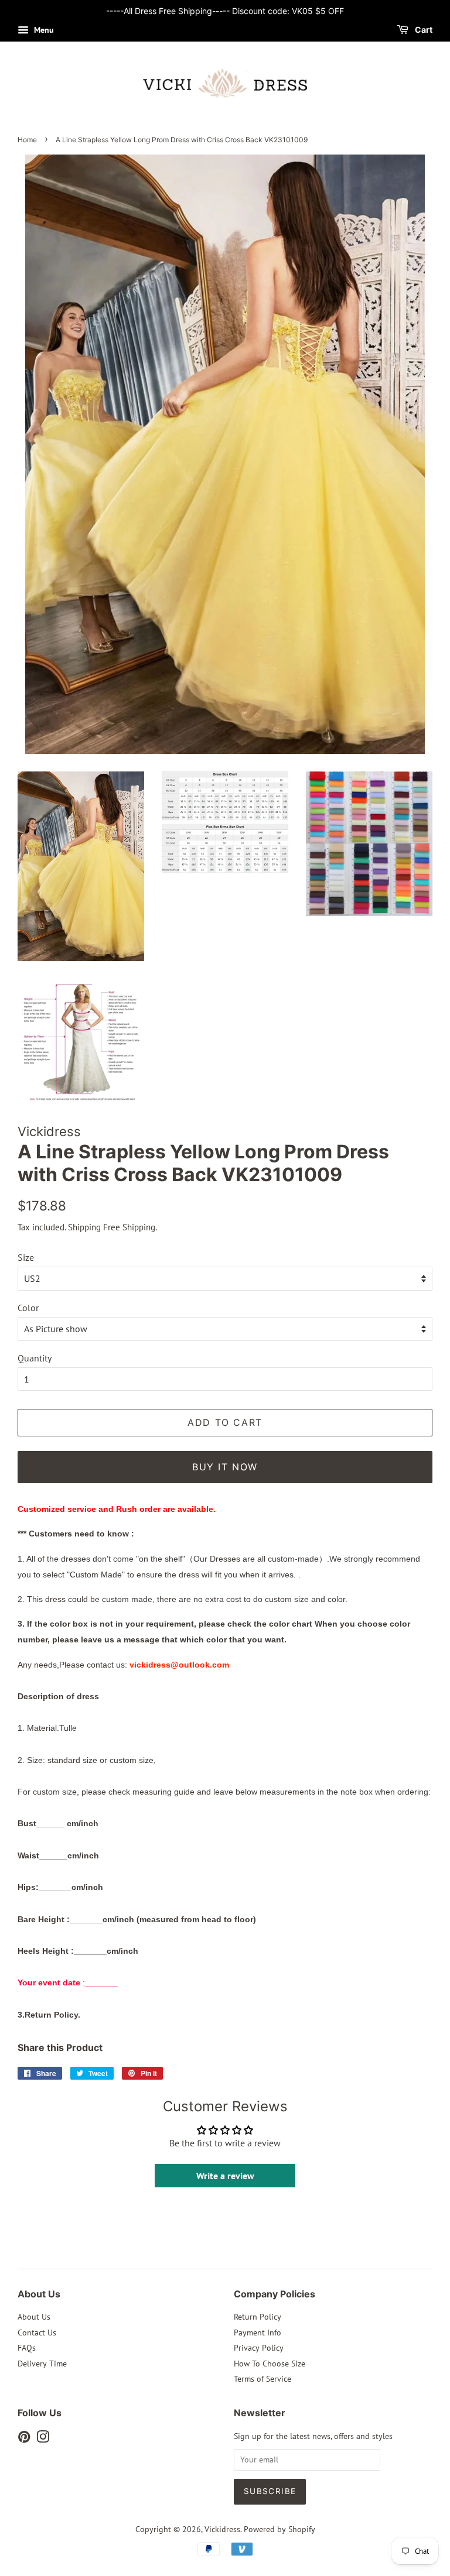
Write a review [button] (225, 2176)
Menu (43, 30)
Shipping (84, 1227)
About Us (34, 2317)
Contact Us (37, 2333)
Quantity (35, 1358)
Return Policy (258, 2317)
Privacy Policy (259, 2348)
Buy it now (225, 1467)
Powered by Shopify (279, 2529)
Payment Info (258, 2333)
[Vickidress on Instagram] (43, 2439)
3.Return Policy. (49, 2015)
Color (28, 1308)
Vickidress (222, 2529)
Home (27, 140)
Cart (423, 30)
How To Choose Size (270, 2364)
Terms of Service (262, 2379)
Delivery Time (42, 2364)
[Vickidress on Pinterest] (24, 2439)
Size (26, 1257)
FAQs (27, 2348)
